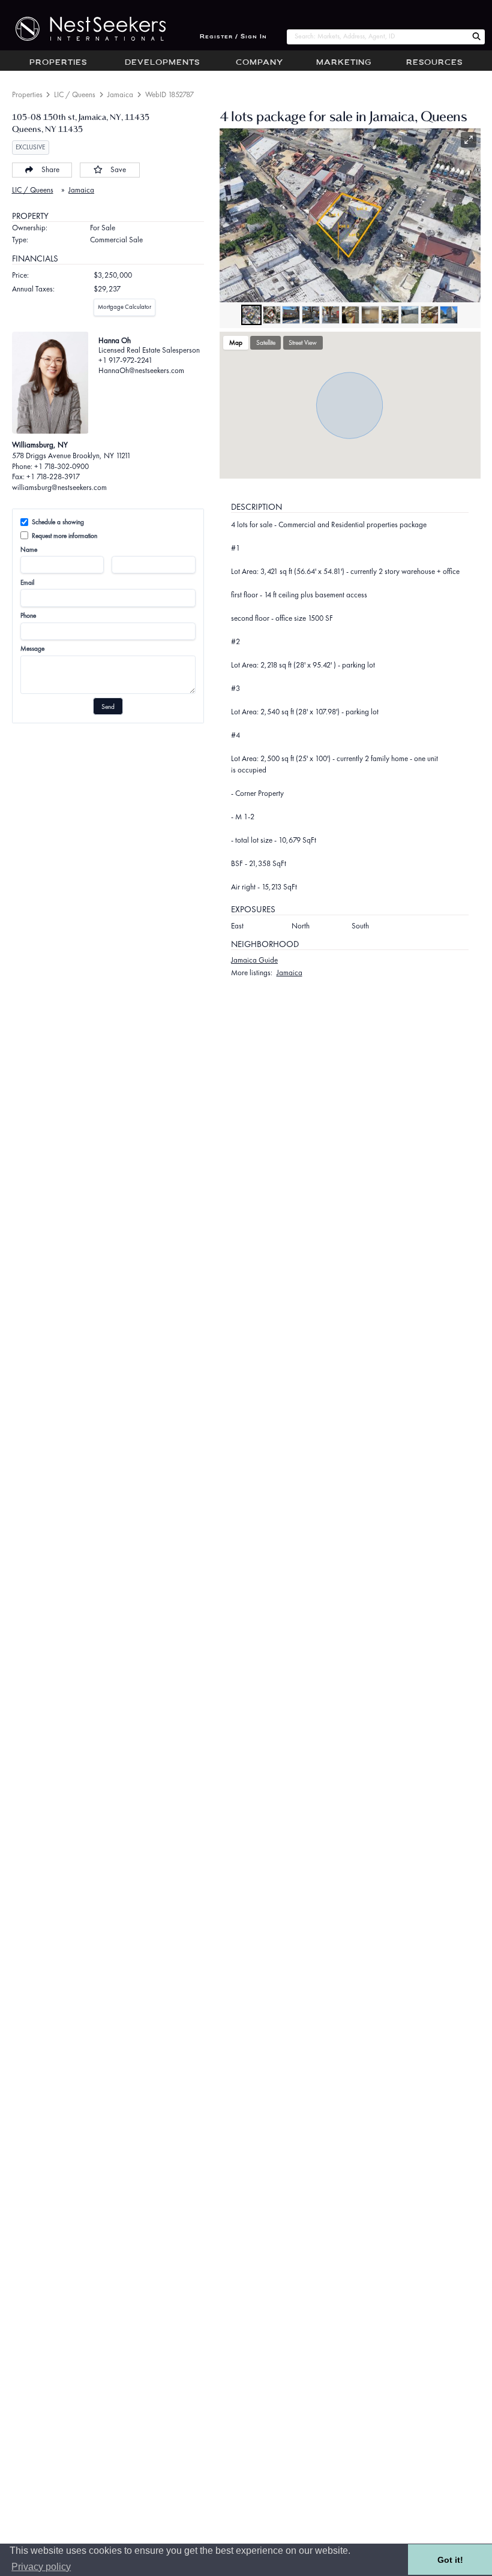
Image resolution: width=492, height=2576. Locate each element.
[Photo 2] (272, 315)
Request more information (64, 536)
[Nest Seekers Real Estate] (83, 29)
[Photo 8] (390, 315)
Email (27, 582)
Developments (162, 63)
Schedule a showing (58, 522)
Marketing (344, 63)
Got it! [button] (450, 2560)
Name (29, 549)
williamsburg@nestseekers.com (59, 487)
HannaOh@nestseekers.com (141, 370)
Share (50, 169)
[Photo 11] (449, 315)
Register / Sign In (233, 37)
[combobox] (377, 37)
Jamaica (120, 94)
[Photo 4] (311, 315)
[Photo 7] (370, 315)
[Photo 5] (331, 315)
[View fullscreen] (469, 140)
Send (108, 707)
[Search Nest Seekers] (476, 37)
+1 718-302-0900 (61, 466)
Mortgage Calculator (124, 307)
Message (32, 648)
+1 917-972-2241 (125, 360)
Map (236, 342)
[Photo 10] (430, 315)
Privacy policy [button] (41, 2567)
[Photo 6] (350, 315)
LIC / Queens (75, 94)
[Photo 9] (410, 315)
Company (259, 63)
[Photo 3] (291, 315)
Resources (434, 63)
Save (118, 169)
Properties (58, 63)
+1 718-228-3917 (53, 477)
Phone (28, 615)
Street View (303, 342)
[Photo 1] (251, 315)
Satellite (266, 342)
